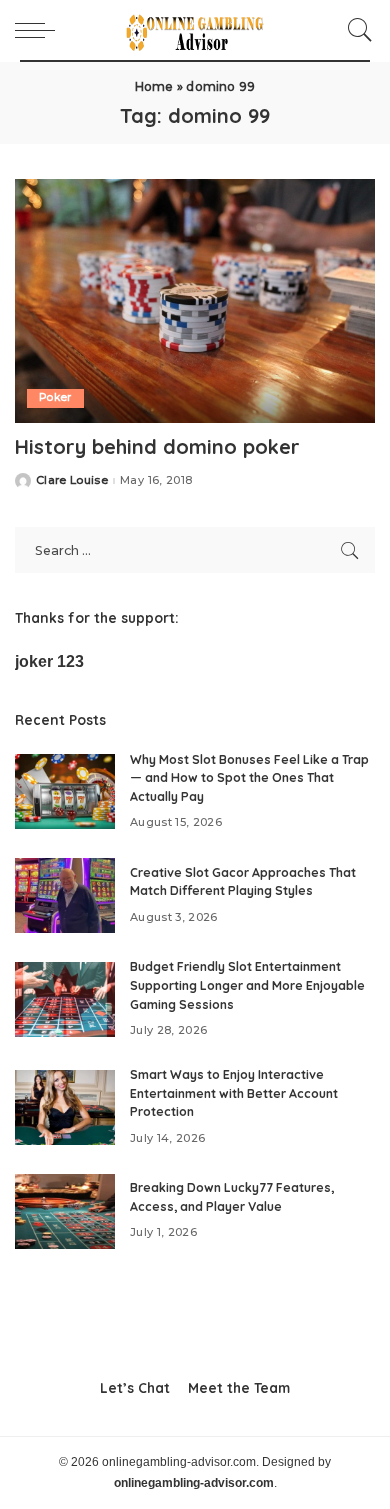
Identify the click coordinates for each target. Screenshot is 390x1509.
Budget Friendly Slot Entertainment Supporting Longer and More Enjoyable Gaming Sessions (247, 985)
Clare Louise (72, 480)
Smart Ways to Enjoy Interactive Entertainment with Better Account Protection (234, 1093)
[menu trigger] (40, 30)
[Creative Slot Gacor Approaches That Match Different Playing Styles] (65, 895)
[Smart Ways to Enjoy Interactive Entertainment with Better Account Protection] (65, 1107)
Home (154, 86)
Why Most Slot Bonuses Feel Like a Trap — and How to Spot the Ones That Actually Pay (249, 778)
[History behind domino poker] (195, 300)
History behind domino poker (157, 446)
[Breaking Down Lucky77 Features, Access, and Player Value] (65, 1211)
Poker (55, 397)
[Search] (355, 30)
